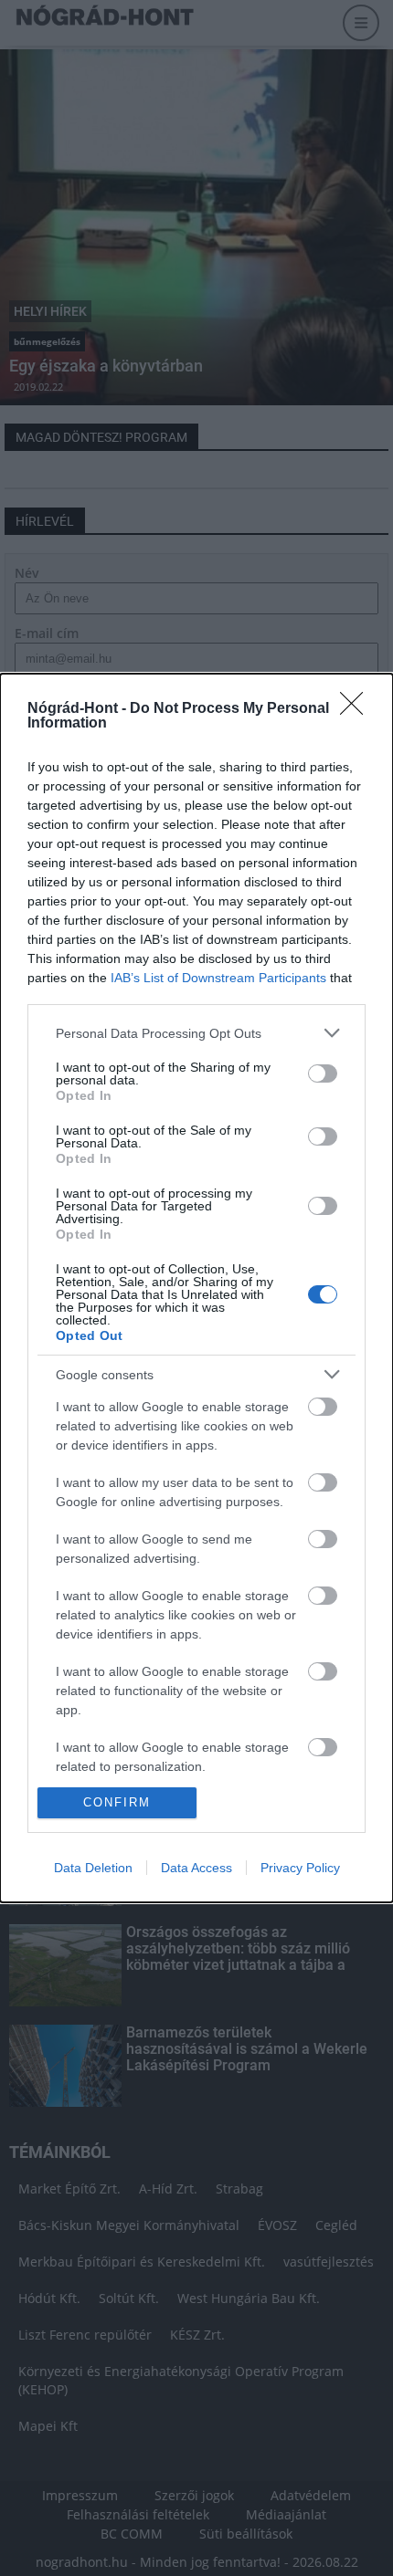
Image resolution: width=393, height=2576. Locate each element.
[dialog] (196, 1288)
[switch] (323, 1073)
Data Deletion (93, 1868)
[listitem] (196, 1033)
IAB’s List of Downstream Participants (218, 978)
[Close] (357, 709)
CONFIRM (117, 1802)
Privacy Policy (300, 1868)
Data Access (196, 1868)
